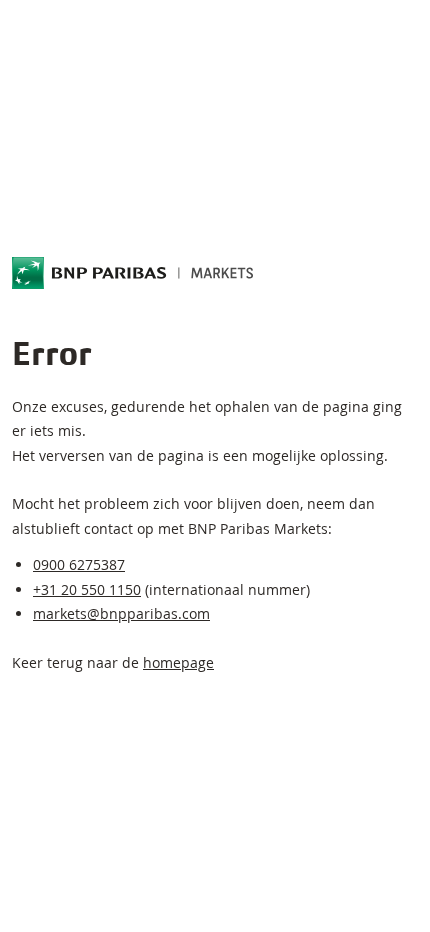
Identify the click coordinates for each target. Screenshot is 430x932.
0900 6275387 (79, 564)
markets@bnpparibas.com (121, 613)
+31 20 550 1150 (87, 589)
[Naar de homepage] (133, 273)
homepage (178, 662)
